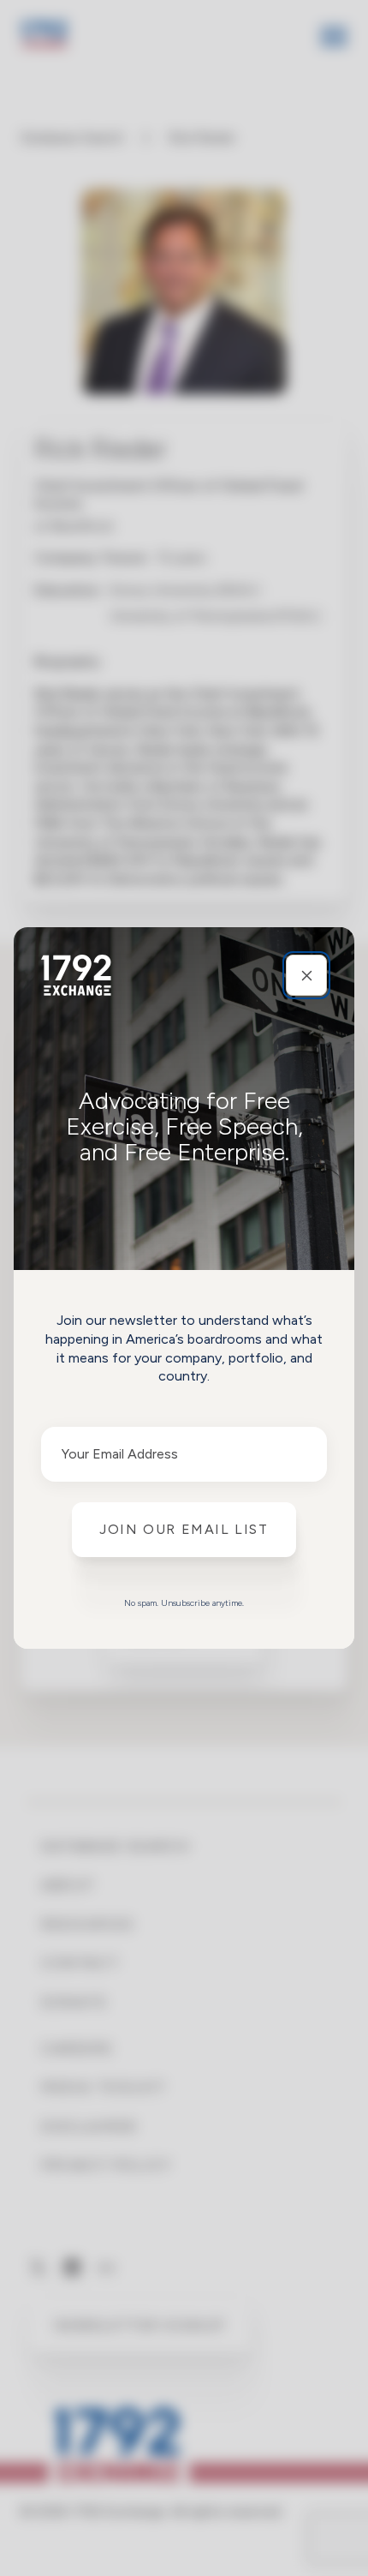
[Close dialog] (306, 975)
